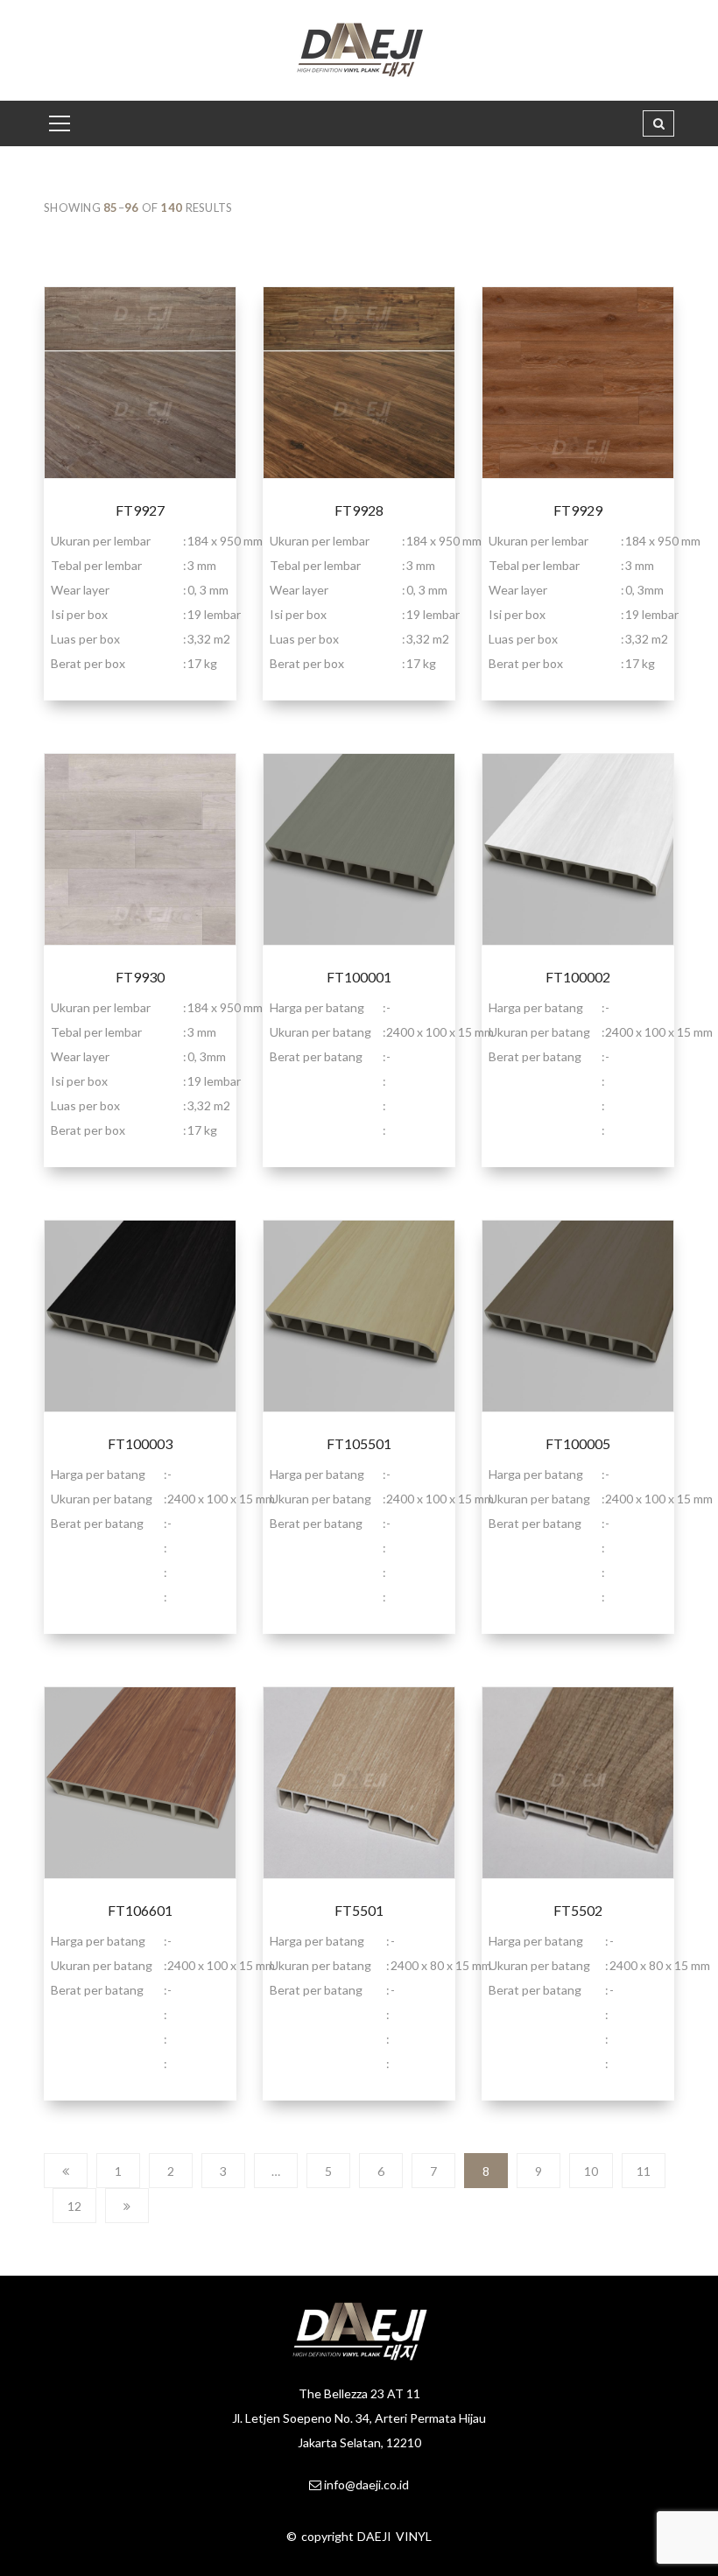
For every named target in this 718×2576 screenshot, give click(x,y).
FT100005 (578, 1443)
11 (644, 2171)
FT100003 (140, 1443)
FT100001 (359, 977)
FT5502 (578, 1910)
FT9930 (140, 977)
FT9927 (140, 510)
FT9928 (359, 510)
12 (74, 2206)
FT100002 (578, 977)
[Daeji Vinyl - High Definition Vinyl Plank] (359, 49)
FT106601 (140, 1910)
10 (591, 2171)
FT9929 (578, 510)
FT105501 (359, 1443)
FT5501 (359, 1910)
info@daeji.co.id (366, 2485)
